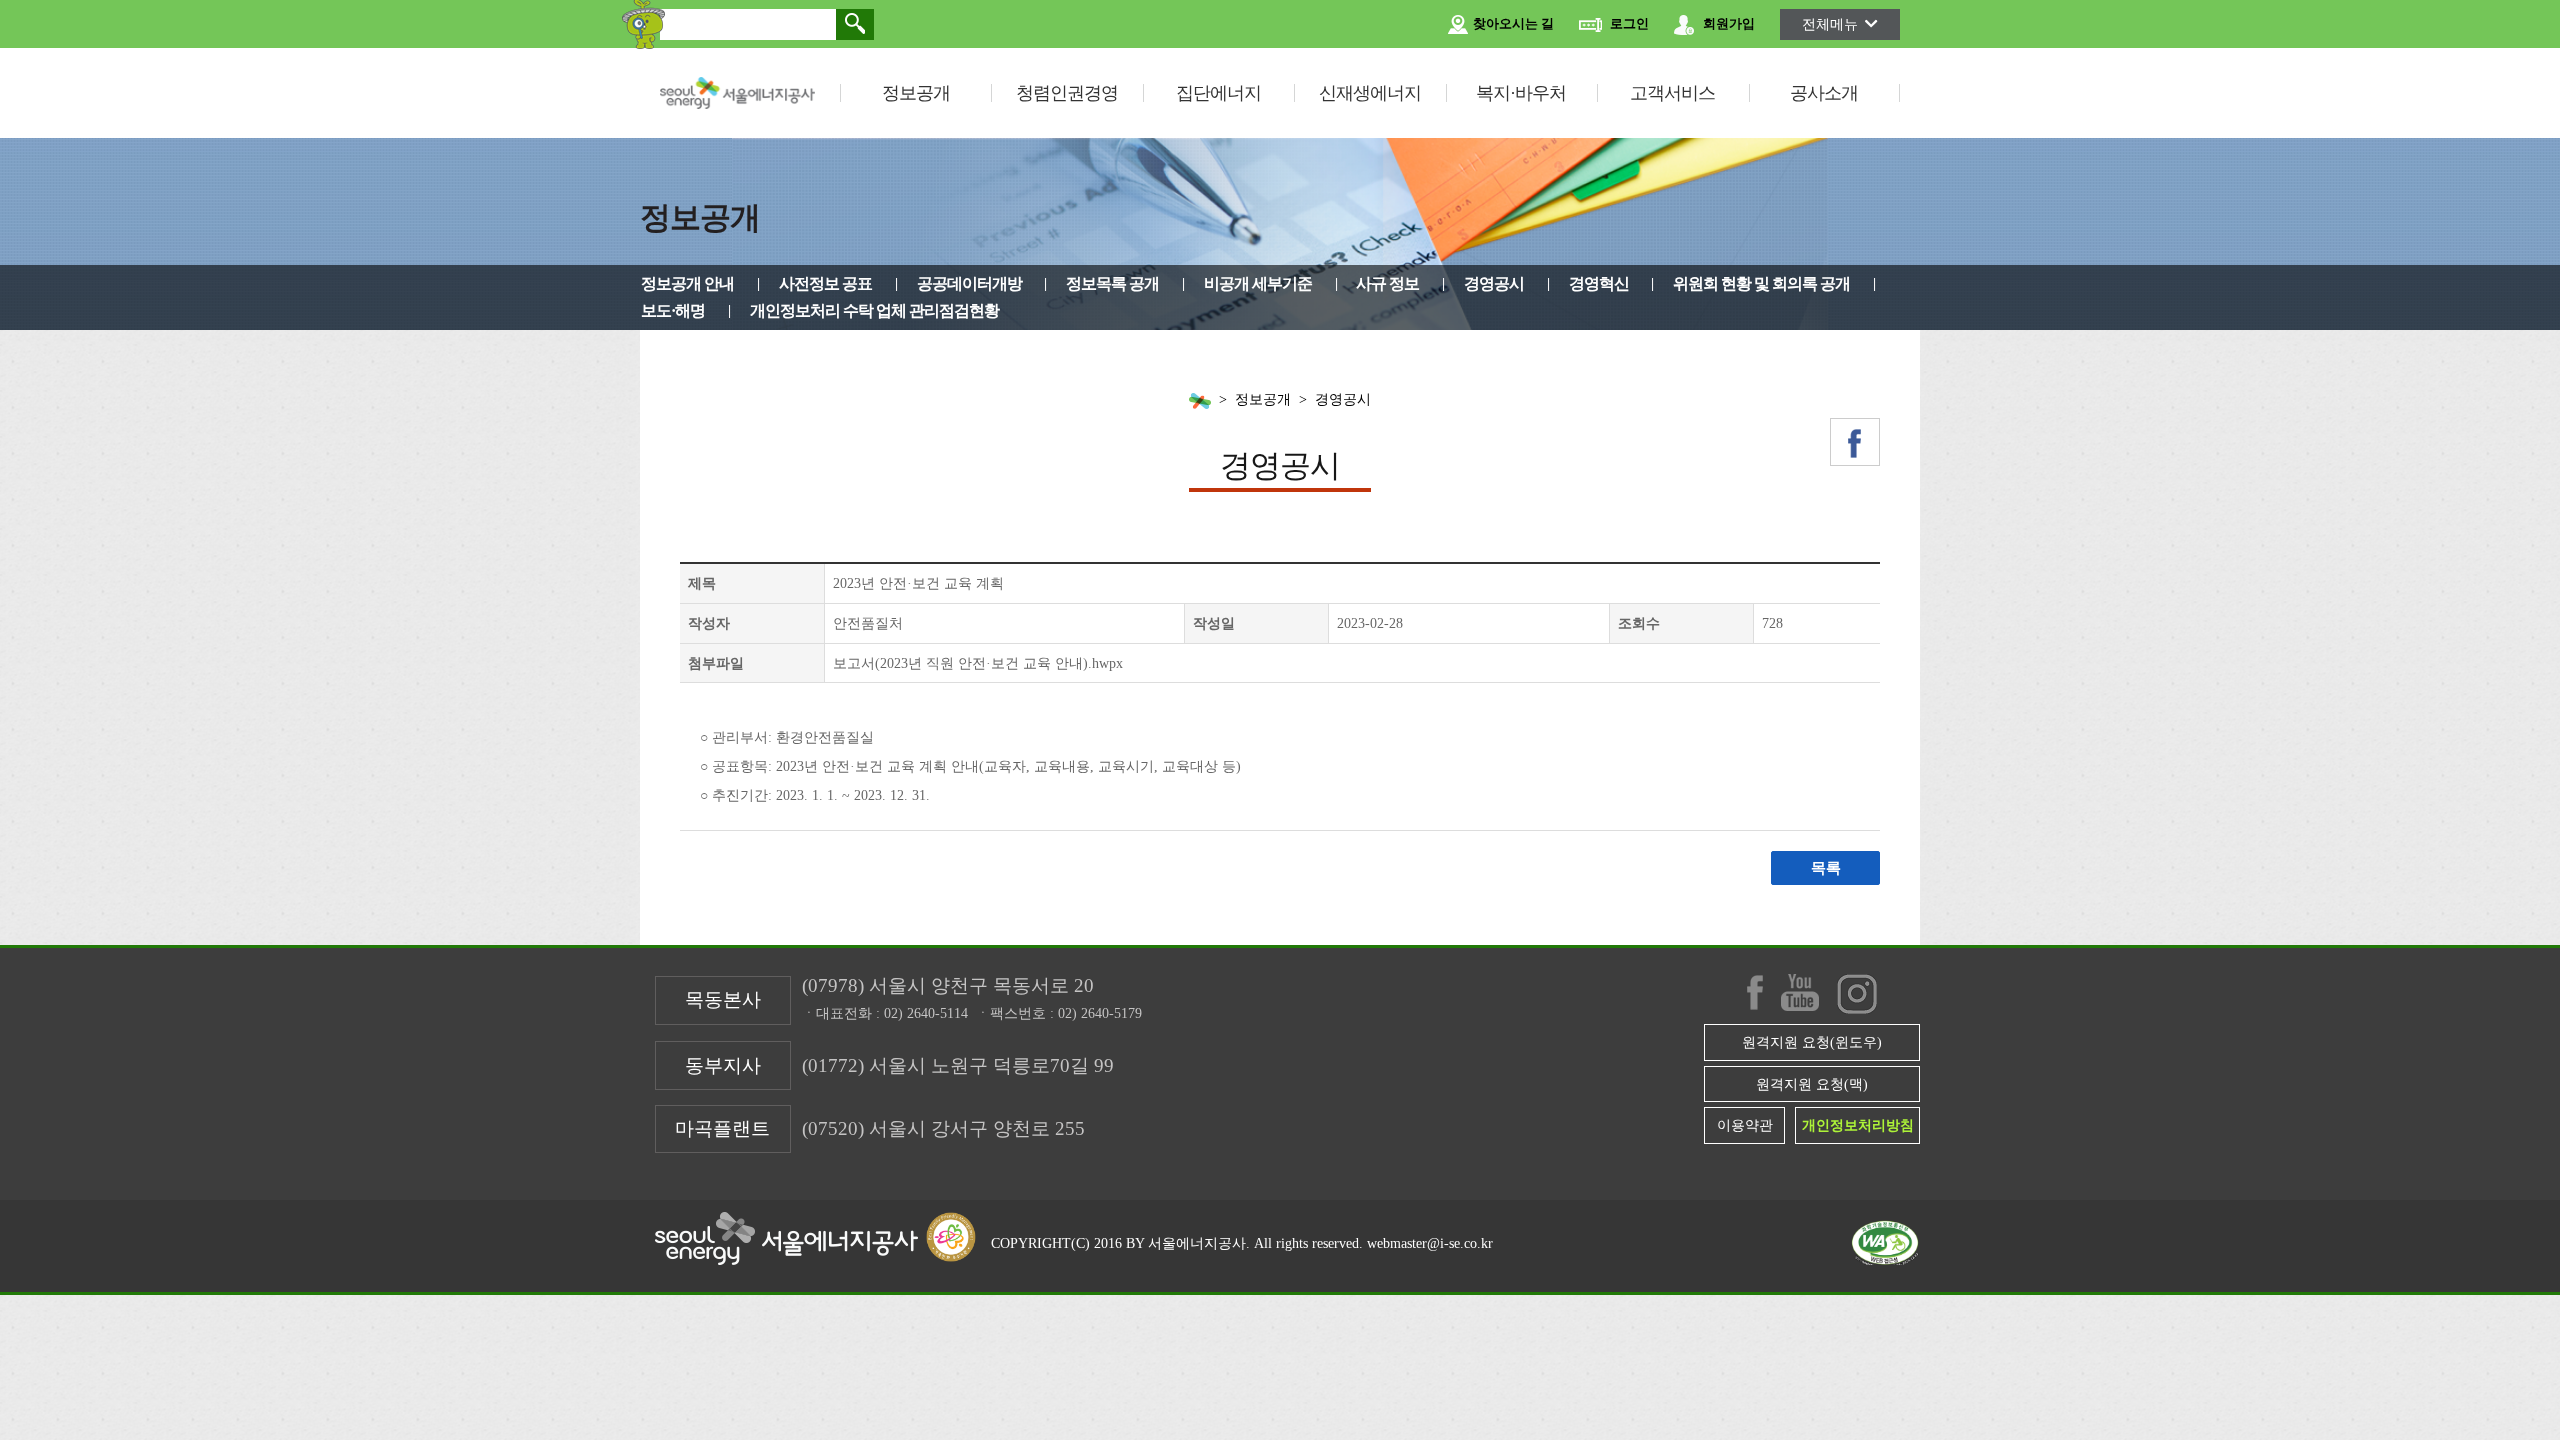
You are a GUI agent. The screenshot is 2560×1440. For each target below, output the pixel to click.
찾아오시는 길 (1512, 24)
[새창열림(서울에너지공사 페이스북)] (1855, 442)
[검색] (855, 24)
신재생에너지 (1370, 93)
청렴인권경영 (1067, 93)
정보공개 (916, 93)
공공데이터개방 (969, 283)
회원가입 (1727, 24)
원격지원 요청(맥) (1812, 1084)
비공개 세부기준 (1258, 283)
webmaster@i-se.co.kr (1430, 1243)
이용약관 (1745, 1125)
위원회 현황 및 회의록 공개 (1761, 283)
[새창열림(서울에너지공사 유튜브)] (1800, 992)
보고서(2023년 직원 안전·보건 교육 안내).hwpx (978, 663)
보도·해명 (673, 310)
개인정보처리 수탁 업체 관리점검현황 (874, 310)
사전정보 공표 (825, 283)
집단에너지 (1218, 93)
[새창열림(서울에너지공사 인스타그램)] (1857, 994)
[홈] (1200, 400)
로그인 (1628, 24)
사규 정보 (1387, 283)
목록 (1826, 868)
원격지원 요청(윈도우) (1812, 1042)
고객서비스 (1672, 93)
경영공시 (1494, 283)
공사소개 (1824, 93)
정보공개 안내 (687, 283)
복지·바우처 (1521, 93)
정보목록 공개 (1112, 283)
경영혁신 (1599, 283)
